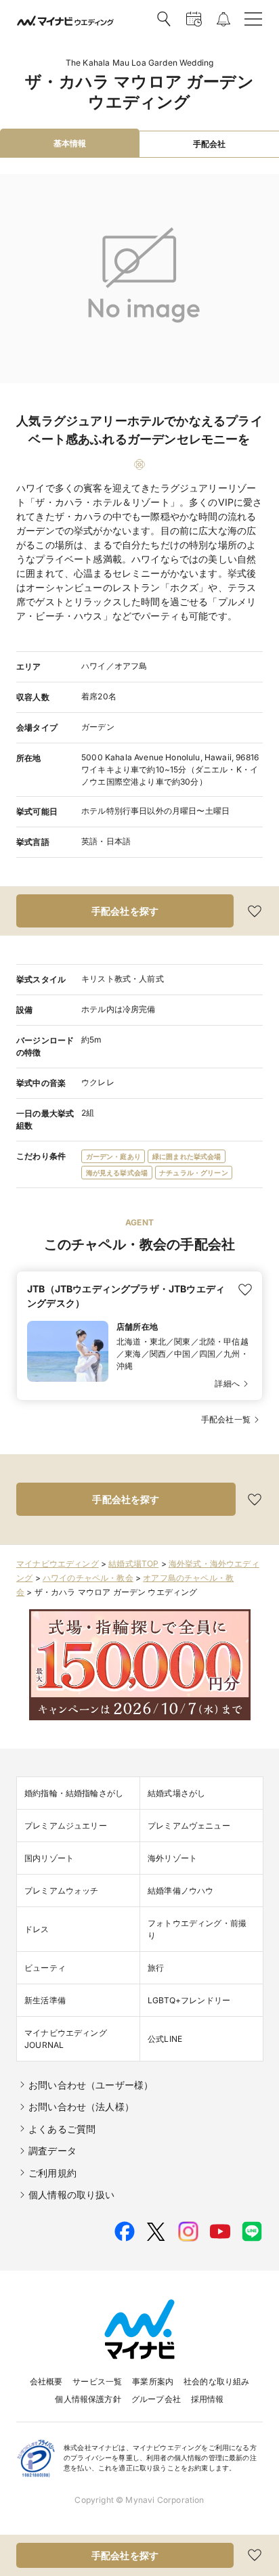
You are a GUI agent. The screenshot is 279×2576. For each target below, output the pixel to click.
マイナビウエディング (58, 1564)
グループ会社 (156, 2399)
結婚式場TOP (133, 1564)
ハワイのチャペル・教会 (88, 1578)
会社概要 (46, 2381)
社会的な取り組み (216, 2381)
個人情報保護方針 (88, 2399)
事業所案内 (153, 2381)
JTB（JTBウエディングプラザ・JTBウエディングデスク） (126, 1296)
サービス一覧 (97, 2381)
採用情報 (208, 2399)
